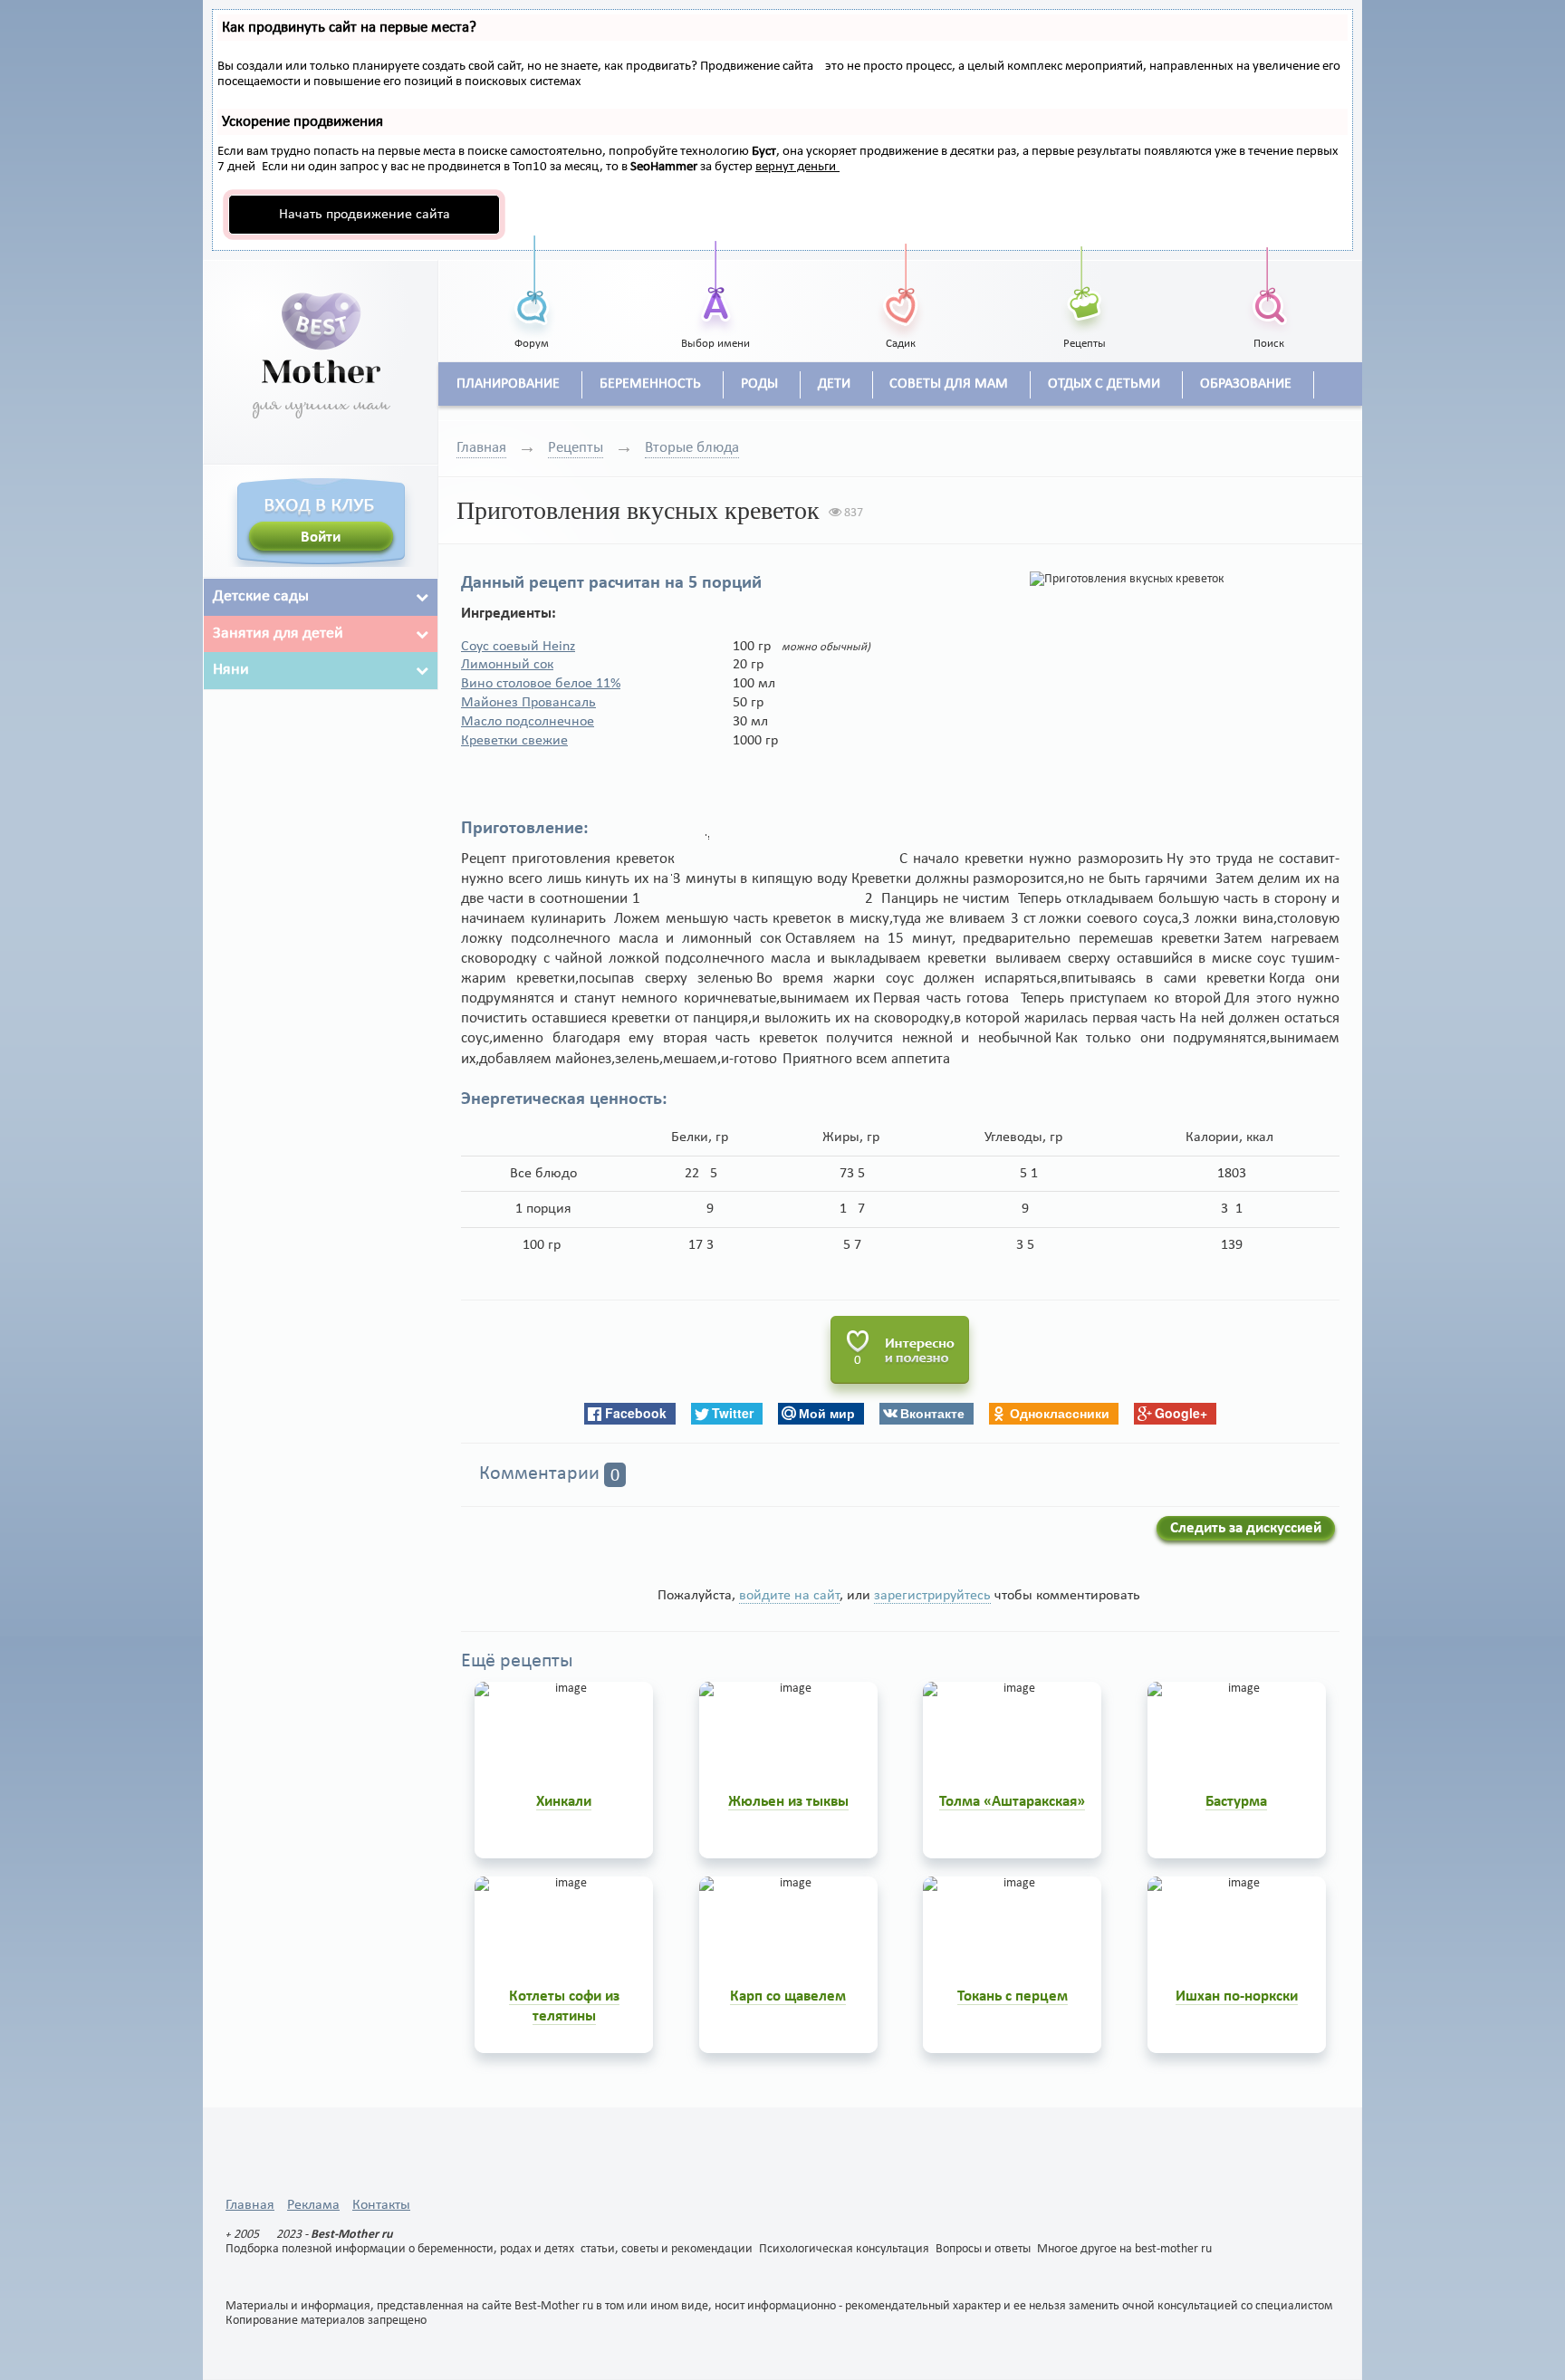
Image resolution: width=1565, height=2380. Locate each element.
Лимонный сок (507, 665)
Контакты (381, 2205)
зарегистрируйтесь (932, 1596)
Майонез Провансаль (528, 703)
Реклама (313, 2205)
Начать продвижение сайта (365, 215)
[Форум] (532, 286)
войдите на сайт (789, 1596)
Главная (481, 448)
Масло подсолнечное (528, 722)
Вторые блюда (692, 448)
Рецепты (576, 448)
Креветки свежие (514, 741)
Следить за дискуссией (1246, 1528)
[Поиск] (1269, 286)
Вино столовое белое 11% (541, 684)
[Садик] (900, 286)
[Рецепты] (1085, 286)
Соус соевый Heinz (518, 647)
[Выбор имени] (716, 286)
